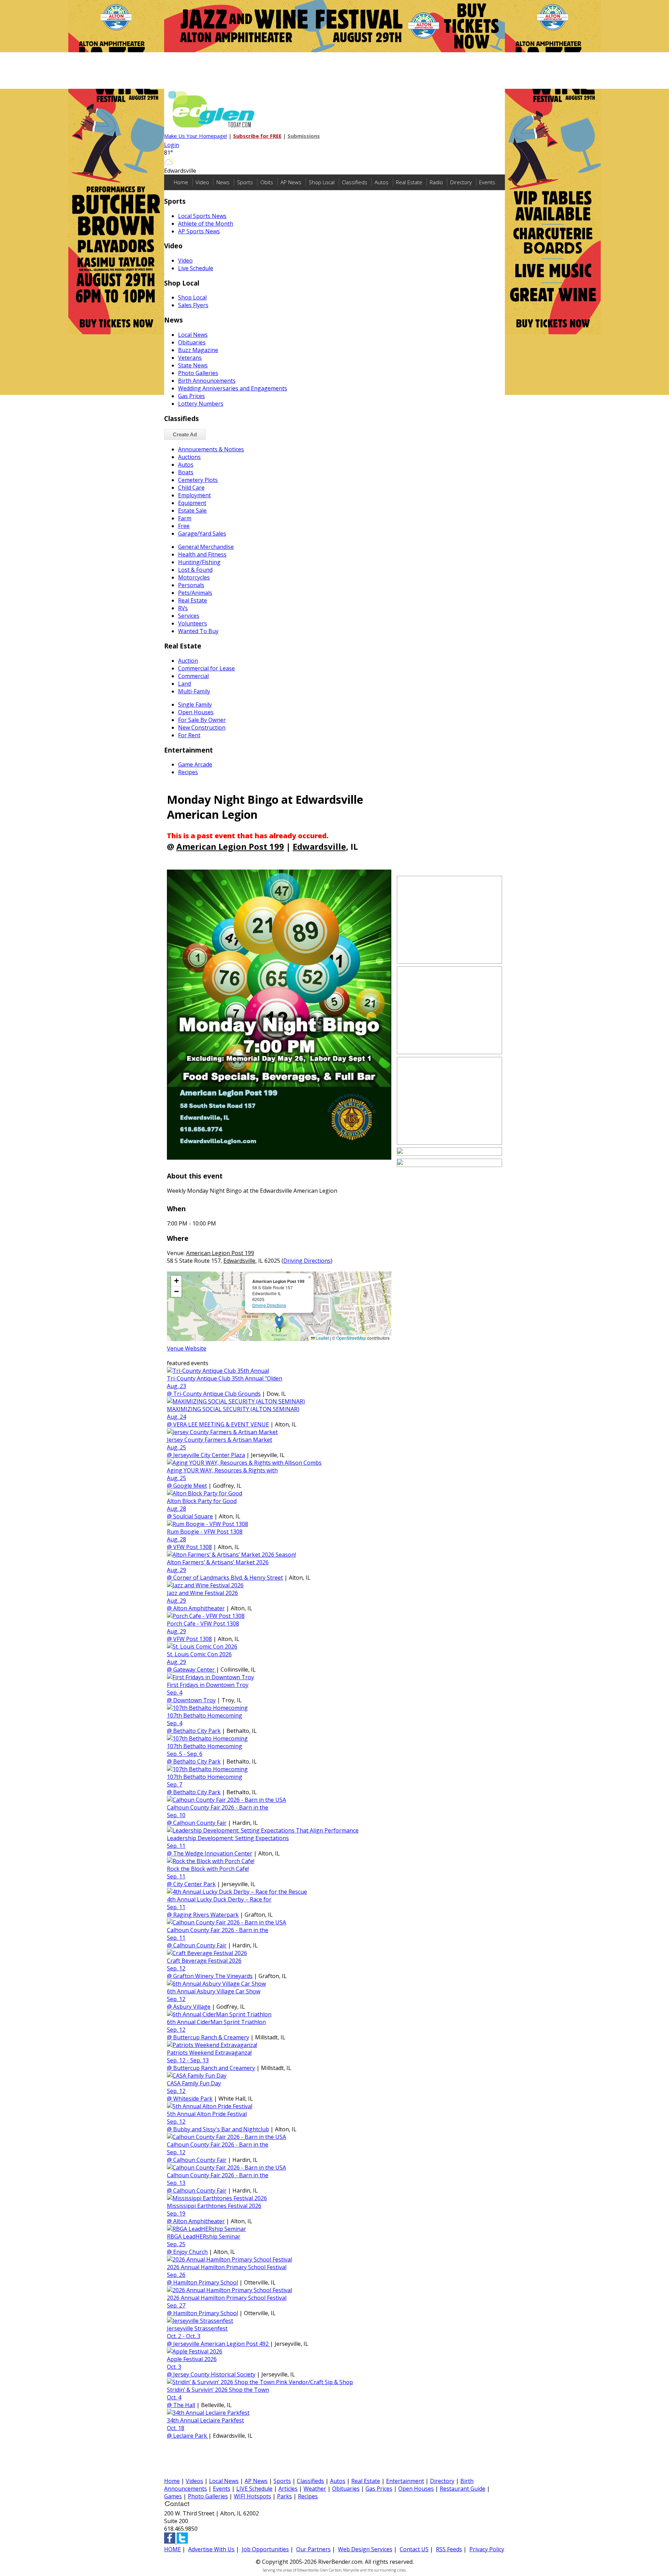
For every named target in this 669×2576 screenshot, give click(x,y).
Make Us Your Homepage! (196, 136)
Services (189, 616)
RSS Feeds (449, 2549)
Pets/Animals (195, 593)
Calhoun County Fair (200, 1823)
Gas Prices (191, 396)
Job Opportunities (265, 2549)
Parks (284, 2496)
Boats (186, 472)
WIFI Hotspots (252, 2496)
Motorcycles (194, 577)
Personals (191, 585)
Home (181, 182)
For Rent (189, 735)
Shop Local (322, 182)
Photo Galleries (198, 373)
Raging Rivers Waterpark (206, 1915)
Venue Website (187, 1348)
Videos (194, 2481)
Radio (436, 182)
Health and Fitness (202, 554)
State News (193, 365)
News (223, 182)
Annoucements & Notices (211, 449)
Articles (288, 2489)
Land (184, 684)
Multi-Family (194, 691)
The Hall (184, 2405)
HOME (172, 2549)
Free (184, 526)
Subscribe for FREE (257, 136)
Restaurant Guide (463, 2489)
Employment (194, 495)
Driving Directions (307, 1261)
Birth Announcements (207, 381)
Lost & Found (195, 570)
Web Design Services (365, 2549)
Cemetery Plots (198, 480)
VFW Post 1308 (193, 1547)
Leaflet (322, 1338)
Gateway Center (195, 1670)
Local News (193, 335)
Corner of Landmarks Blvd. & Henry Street (228, 1578)
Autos (382, 182)
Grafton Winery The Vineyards (213, 1976)
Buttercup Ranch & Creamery (211, 2037)
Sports (245, 182)
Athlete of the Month (206, 224)
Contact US (414, 2549)
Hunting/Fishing (199, 562)
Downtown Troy (194, 1700)
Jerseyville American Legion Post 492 (222, 2344)
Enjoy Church (190, 2252)
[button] (279, 1322)
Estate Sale (192, 511)
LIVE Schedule (254, 2489)
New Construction (202, 727)
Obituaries (192, 342)
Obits (267, 182)
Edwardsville (319, 846)
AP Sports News (199, 231)
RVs (183, 608)
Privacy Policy (487, 2549)
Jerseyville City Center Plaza (209, 1455)
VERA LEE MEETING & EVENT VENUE (221, 1424)
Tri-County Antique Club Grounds (217, 1394)
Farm (185, 518)
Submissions (304, 136)
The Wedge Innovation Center (213, 1853)
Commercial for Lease (206, 668)
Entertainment (405, 2481)
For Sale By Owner (202, 720)
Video (202, 182)
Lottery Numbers (201, 404)
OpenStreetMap (351, 1338)
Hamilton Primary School (206, 2282)
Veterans (190, 358)
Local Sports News (202, 216)
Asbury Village (192, 2007)
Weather (315, 2489)
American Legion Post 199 (230, 846)
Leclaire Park (191, 2436)
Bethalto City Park (197, 1731)
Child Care (191, 488)
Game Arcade (195, 764)
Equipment (192, 503)
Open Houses (196, 712)
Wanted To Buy (198, 631)
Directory (461, 182)
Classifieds (355, 182)
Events (487, 182)
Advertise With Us (211, 2549)
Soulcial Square (193, 1516)
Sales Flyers (193, 305)
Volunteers (193, 623)
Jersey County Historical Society (214, 2374)
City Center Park (194, 1884)
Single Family (195, 705)
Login (172, 145)
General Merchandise (206, 547)
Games (173, 2496)
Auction (188, 661)
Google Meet (190, 1486)
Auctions (189, 457)
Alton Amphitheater (199, 1608)
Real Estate (409, 182)
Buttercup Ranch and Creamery (214, 2068)
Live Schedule (196, 268)
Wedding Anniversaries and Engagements (233, 388)
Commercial (193, 676)
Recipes (188, 772)
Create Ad (185, 434)
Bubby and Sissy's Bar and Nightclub (221, 2129)
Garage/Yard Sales (202, 534)
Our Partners (313, 2549)
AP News (291, 182)
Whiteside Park (193, 2099)
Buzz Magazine (198, 350)
